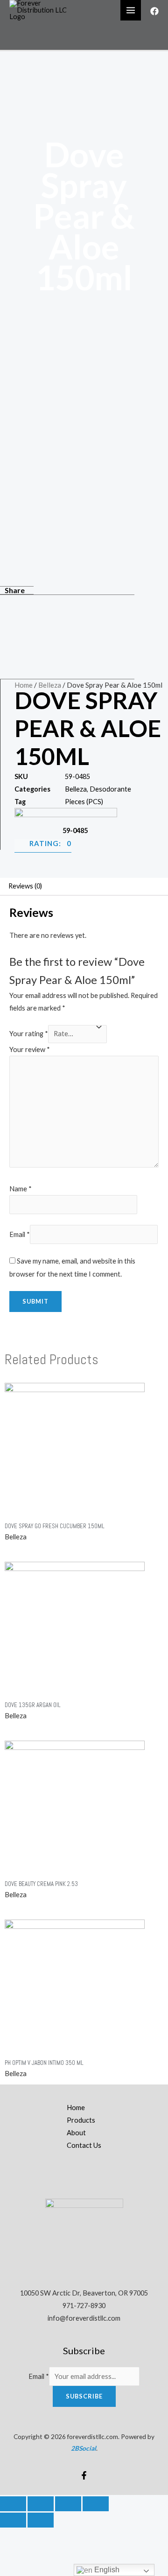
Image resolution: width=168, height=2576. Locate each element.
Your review (30, 1049)
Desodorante (110, 789)
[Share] (41, 2504)
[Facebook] (154, 11)
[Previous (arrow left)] (13, 2520)
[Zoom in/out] (96, 2504)
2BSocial (84, 2448)
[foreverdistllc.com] (42, 10)
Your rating (29, 1034)
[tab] (84, 887)
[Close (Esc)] (13, 2504)
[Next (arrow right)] (41, 2520)
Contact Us (84, 2145)
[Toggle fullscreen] (68, 2504)
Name (21, 1189)
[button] (67, 605)
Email (20, 1234)
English (106, 2570)
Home (24, 685)
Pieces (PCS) (84, 802)
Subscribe (84, 2396)
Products (81, 2120)
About (76, 2133)
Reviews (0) (25, 886)
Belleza (50, 685)
